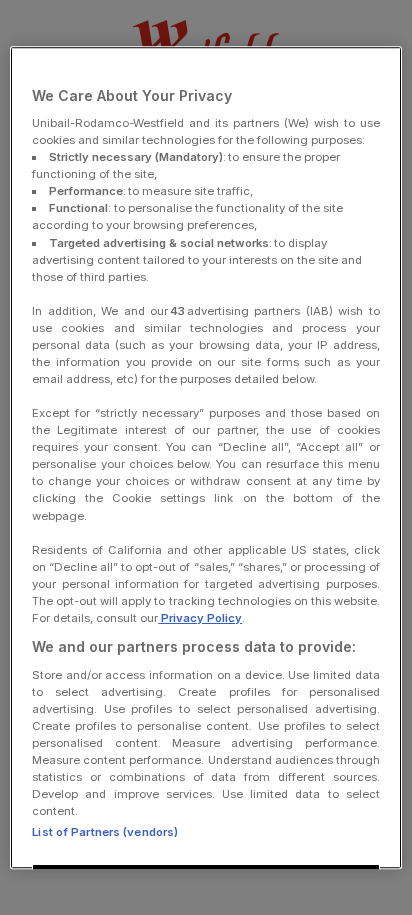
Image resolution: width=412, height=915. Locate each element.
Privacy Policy (200, 618)
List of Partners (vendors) (105, 832)
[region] (205, 458)
